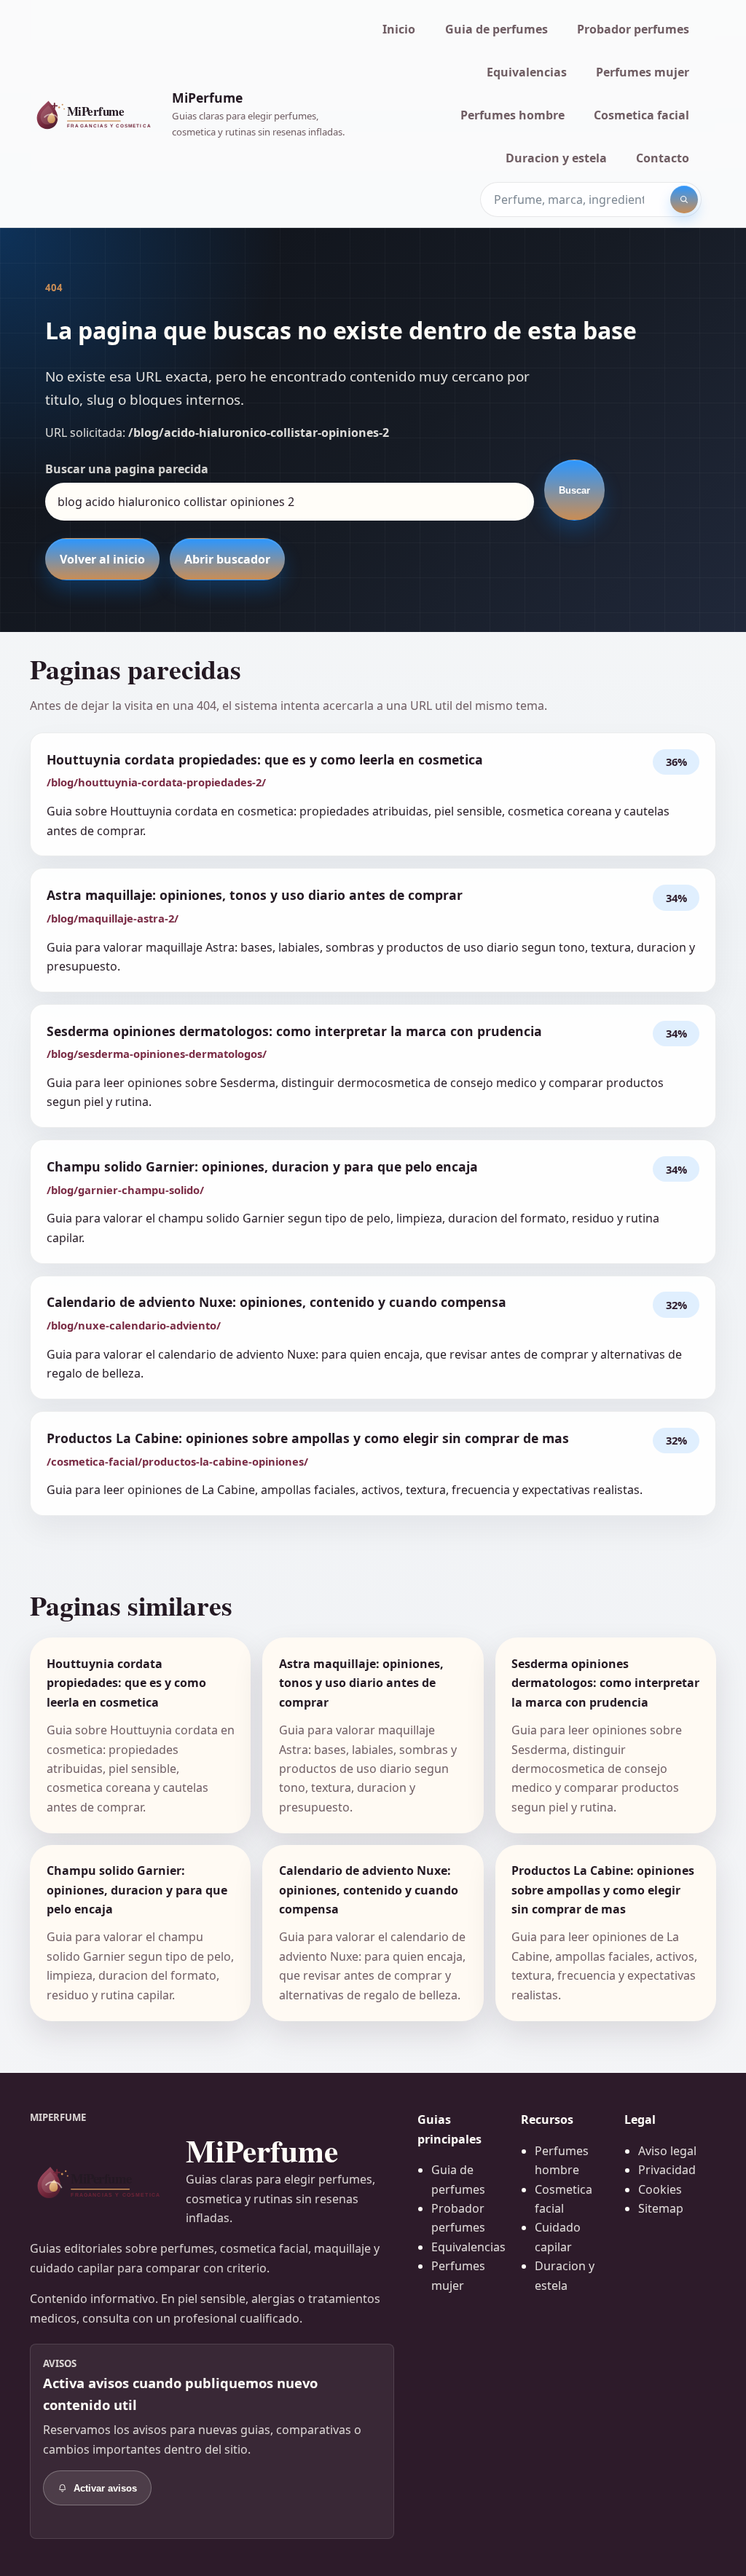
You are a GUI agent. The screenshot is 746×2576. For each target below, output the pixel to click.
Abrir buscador (227, 559)
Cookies (660, 2189)
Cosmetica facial (641, 115)
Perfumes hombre (513, 115)
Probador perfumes (633, 29)
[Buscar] (684, 199)
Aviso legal (667, 2151)
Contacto (663, 158)
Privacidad (667, 2170)
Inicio (399, 29)
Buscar (574, 490)
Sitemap (661, 2208)
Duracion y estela (556, 158)
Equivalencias (527, 72)
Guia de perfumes (496, 29)
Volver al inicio (102, 559)
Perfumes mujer (643, 72)
